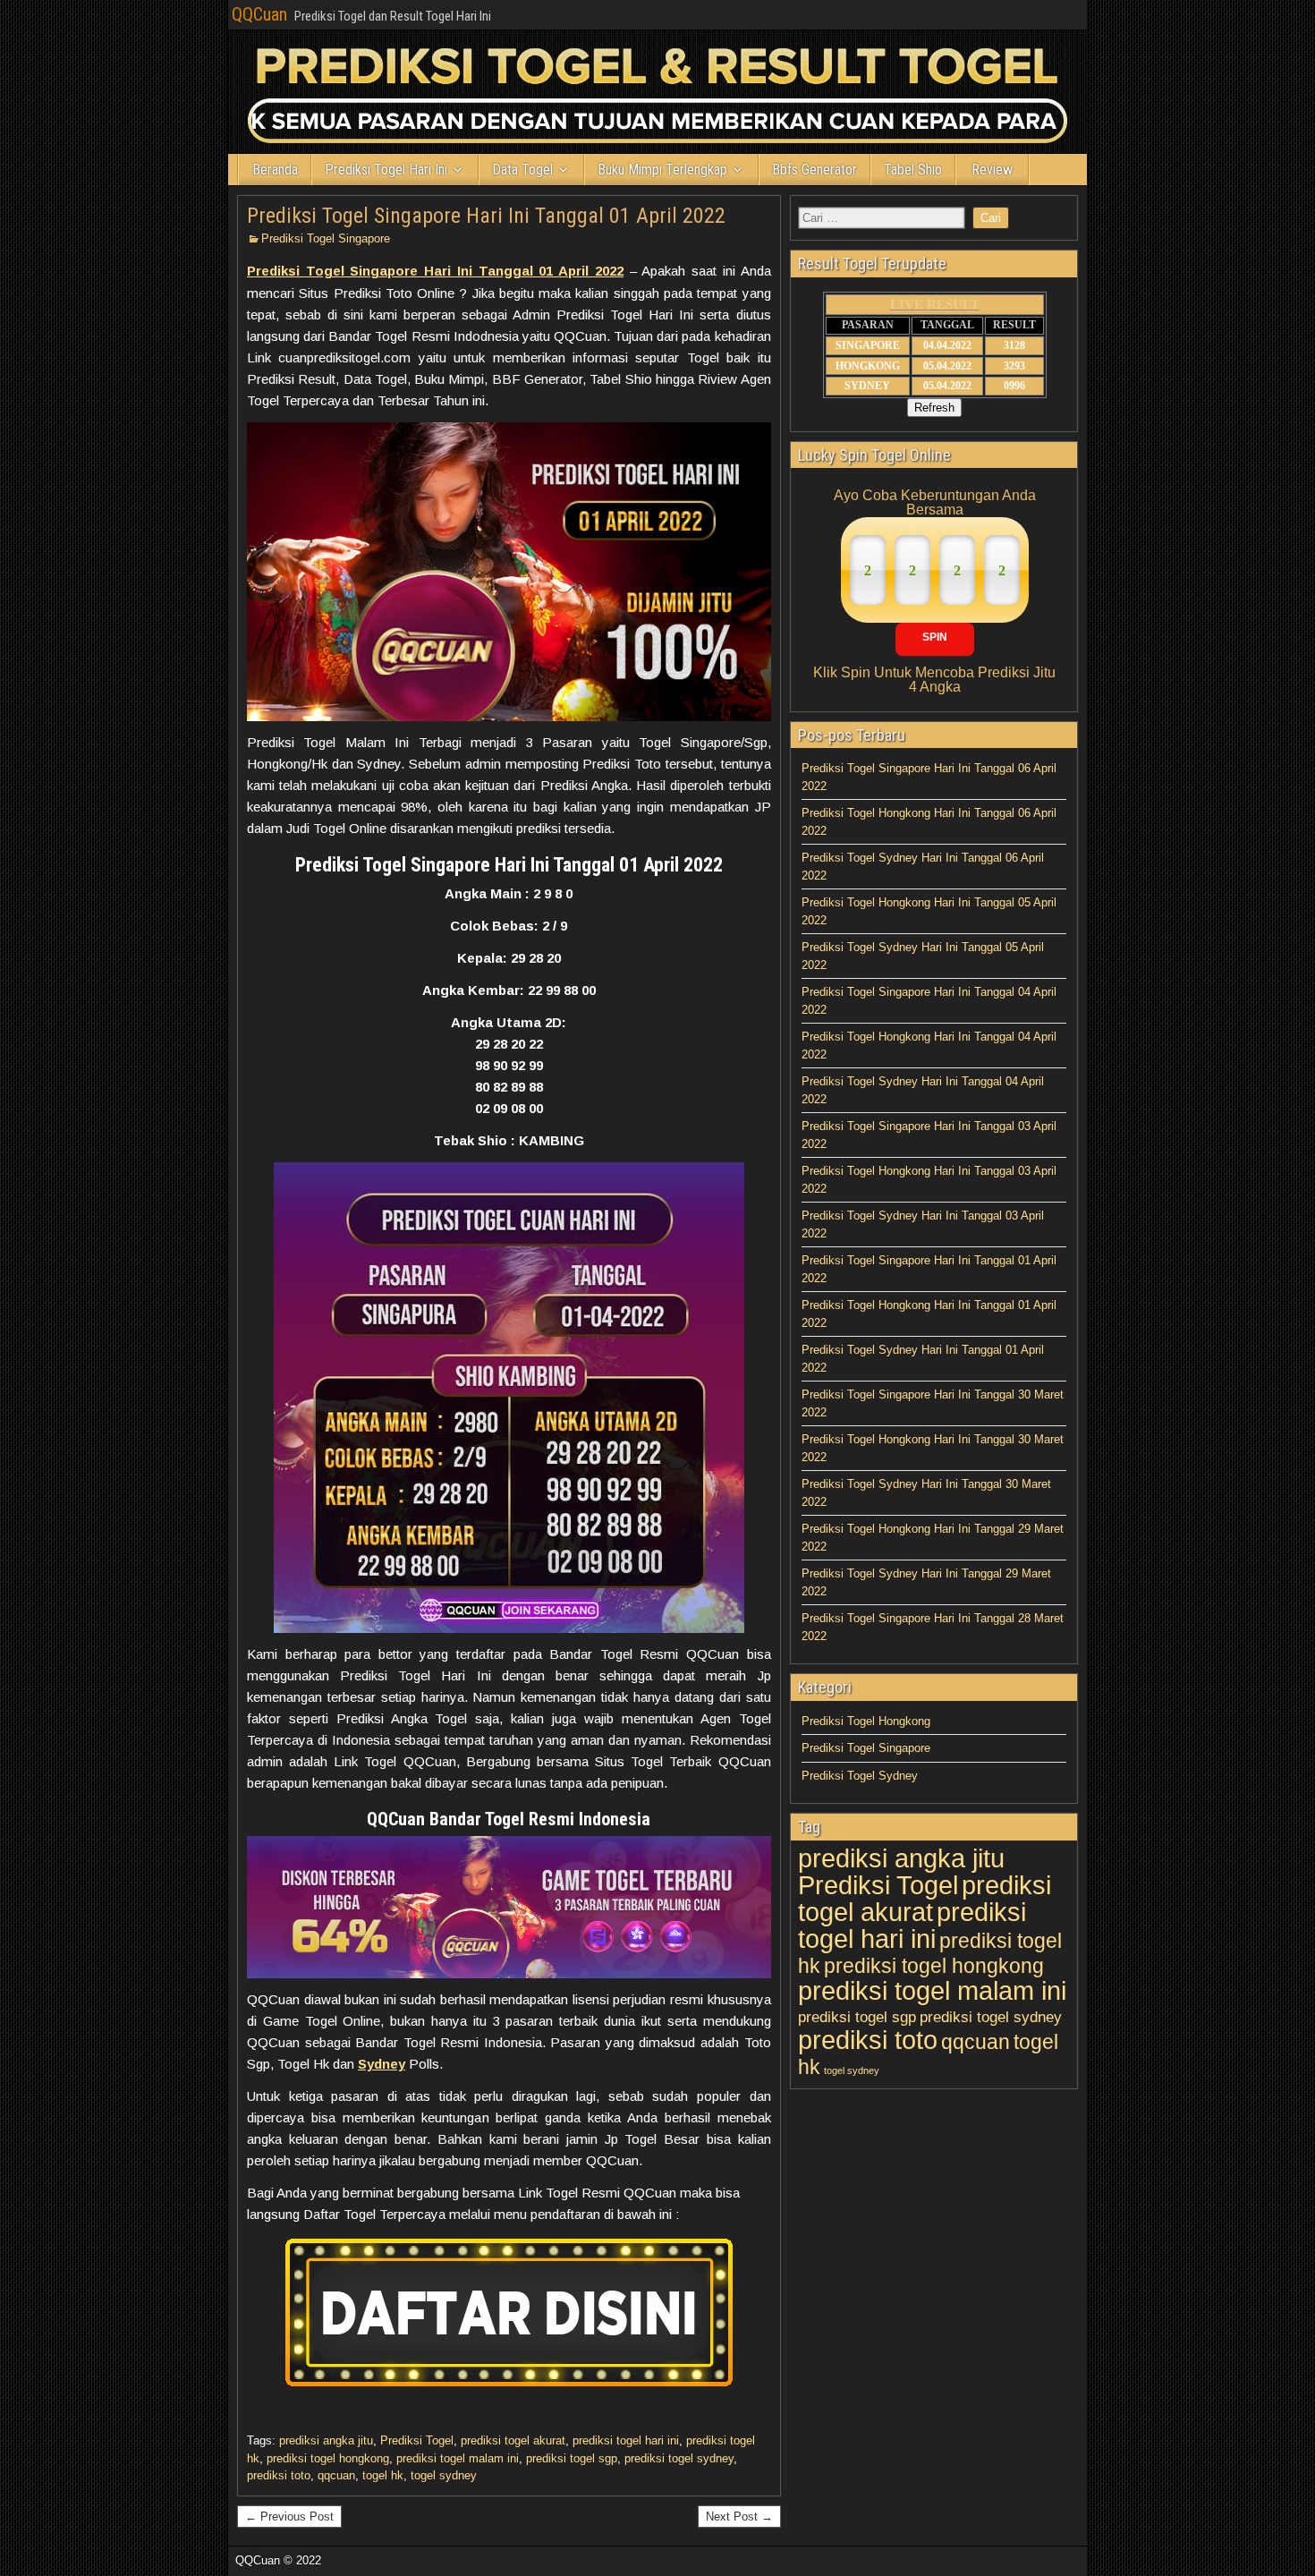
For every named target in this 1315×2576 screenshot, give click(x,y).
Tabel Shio (913, 170)
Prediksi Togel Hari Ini (386, 170)
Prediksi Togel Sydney (860, 1776)
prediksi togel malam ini (458, 2458)
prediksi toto (279, 2475)
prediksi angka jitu (326, 2440)
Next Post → (739, 2516)
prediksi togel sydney (679, 2458)
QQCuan (259, 14)
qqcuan (336, 2475)
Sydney (382, 2064)
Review (992, 170)
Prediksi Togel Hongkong (866, 1721)
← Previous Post (289, 2516)
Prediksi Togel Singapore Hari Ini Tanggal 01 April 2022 (486, 216)
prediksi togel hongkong (328, 2458)
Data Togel (522, 170)
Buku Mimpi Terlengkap (662, 170)
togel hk (383, 2475)
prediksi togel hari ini (626, 2440)
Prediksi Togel (417, 2440)
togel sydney (444, 2475)
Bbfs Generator (814, 170)
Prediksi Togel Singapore (326, 238)
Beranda (275, 170)
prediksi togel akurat (513, 2440)
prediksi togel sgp (572, 2458)
